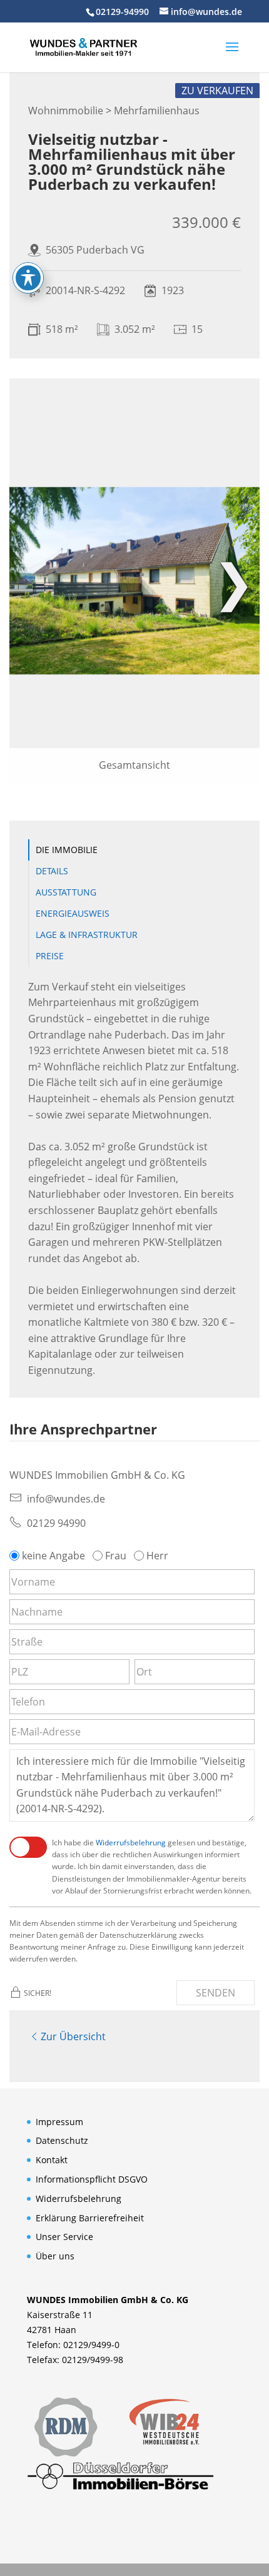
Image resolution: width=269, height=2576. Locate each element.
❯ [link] (234, 580)
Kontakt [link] (52, 2160)
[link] (83, 46)
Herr (157, 1556)
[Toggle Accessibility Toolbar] (28, 278)
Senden (216, 1993)
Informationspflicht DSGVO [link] (92, 2179)
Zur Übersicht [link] (73, 2036)
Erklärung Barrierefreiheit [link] (90, 2218)
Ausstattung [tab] (66, 892)
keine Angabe (53, 1556)
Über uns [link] (55, 2256)
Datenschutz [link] (62, 2140)
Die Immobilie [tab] (67, 850)
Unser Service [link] (64, 2237)
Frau (116, 1556)
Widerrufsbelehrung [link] (131, 1843)
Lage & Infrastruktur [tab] (87, 935)
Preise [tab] (50, 956)
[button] (232, 55)
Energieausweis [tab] (73, 913)
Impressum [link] (59, 2122)
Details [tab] (52, 871)
